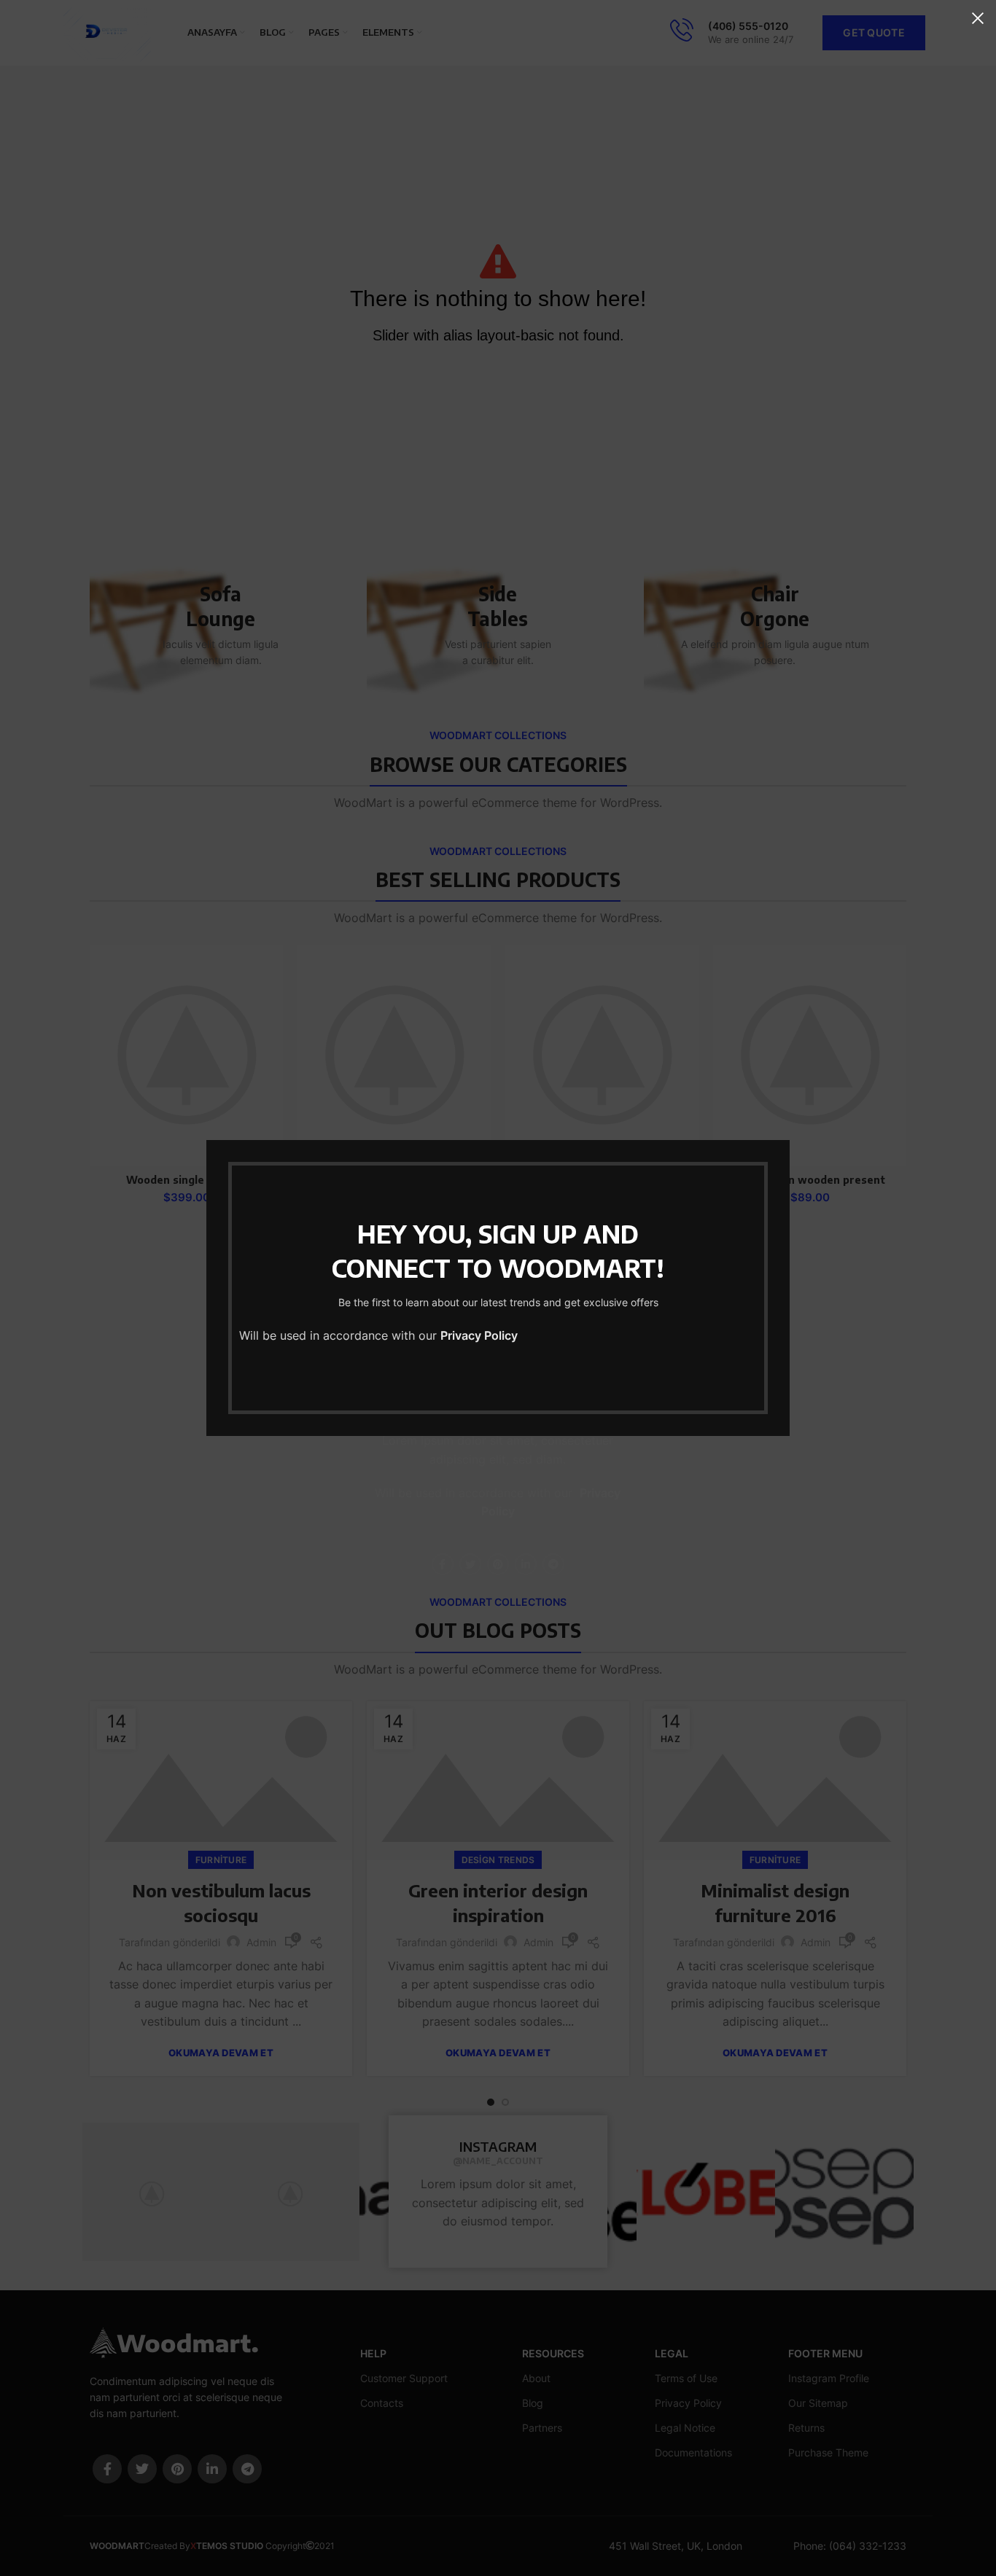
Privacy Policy (479, 1335)
